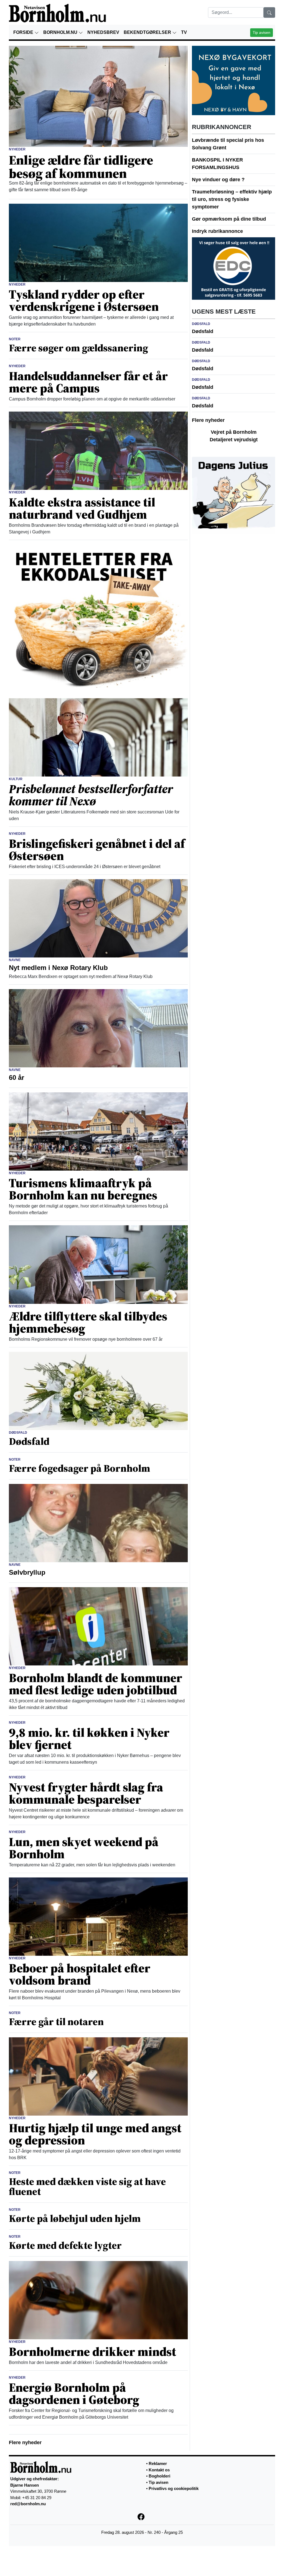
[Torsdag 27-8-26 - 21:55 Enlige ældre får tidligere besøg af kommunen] (98, 96)
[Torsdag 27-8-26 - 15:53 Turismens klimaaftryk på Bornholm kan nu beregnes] (98, 1131)
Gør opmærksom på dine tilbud (229, 219)
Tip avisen (262, 32)
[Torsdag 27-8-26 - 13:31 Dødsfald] (98, 1390)
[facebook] (142, 2516)
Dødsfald (203, 331)
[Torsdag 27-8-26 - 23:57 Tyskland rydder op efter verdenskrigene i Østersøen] (98, 243)
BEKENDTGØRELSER (148, 32)
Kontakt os (159, 2470)
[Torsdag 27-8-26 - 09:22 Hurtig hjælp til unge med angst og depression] (98, 2076)
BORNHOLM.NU (61, 32)
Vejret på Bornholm (234, 432)
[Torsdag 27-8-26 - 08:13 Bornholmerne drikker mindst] (98, 2300)
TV (184, 32)
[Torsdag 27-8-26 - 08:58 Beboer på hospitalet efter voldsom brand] (98, 1916)
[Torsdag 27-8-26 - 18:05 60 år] (98, 1028)
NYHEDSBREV (103, 32)
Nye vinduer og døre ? (218, 180)
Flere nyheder (25, 2443)
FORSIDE (24, 32)
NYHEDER (17, 149)
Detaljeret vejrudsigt (234, 440)
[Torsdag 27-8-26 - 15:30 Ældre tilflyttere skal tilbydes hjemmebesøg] (98, 1264)
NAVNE (15, 960)
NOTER (15, 339)
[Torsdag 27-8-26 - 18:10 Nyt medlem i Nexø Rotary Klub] (98, 918)
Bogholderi (159, 2476)
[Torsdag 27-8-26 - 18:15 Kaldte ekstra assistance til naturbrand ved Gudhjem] (98, 450)
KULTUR (16, 779)
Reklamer (158, 2463)
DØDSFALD (18, 1433)
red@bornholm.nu (28, 2504)
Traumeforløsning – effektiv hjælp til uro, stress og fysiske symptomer (232, 199)
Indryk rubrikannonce (217, 231)
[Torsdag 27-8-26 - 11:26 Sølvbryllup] (98, 1523)
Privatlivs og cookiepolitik (174, 2488)
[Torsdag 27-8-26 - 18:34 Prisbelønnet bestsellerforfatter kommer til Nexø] (98, 737)
